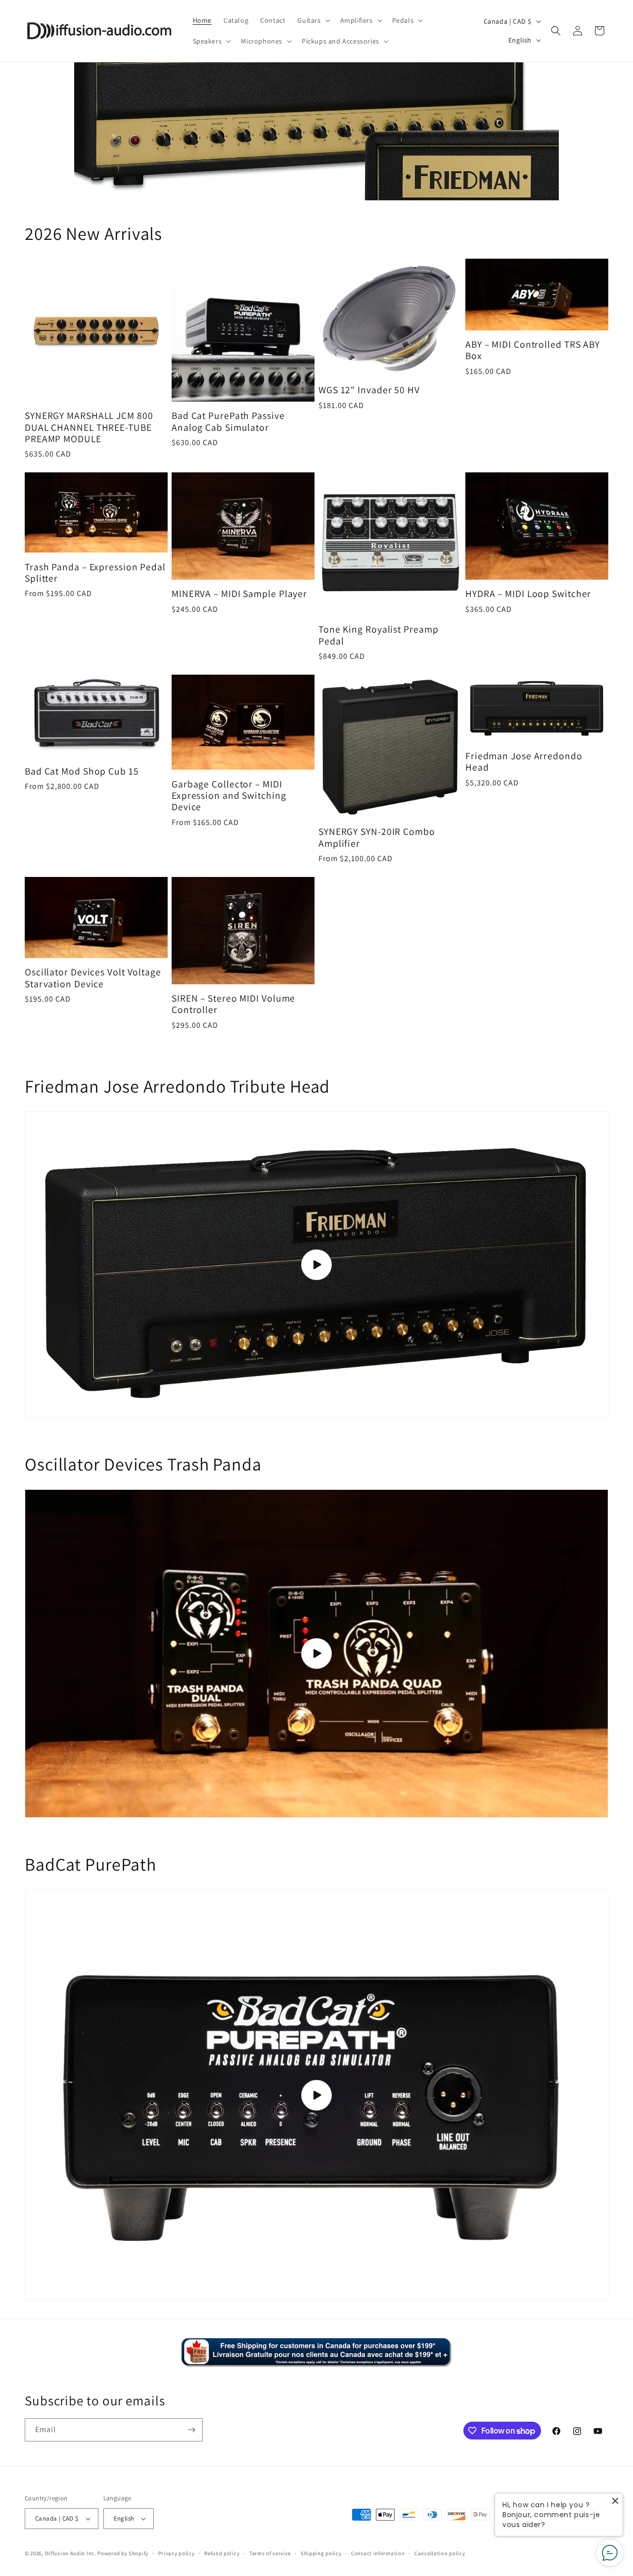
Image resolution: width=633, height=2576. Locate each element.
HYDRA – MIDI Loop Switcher (528, 594)
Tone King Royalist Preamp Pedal (379, 635)
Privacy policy (177, 2553)
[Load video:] (316, 1265)
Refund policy (222, 2553)
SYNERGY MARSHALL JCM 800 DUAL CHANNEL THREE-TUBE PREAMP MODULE (89, 427)
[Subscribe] (191, 2430)
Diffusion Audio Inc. (71, 2553)
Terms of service (270, 2553)
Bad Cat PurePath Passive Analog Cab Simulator (228, 422)
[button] (313, 20)
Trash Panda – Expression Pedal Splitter (95, 573)
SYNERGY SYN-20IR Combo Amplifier (377, 838)
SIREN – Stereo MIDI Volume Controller (233, 1004)
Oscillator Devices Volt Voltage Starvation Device (93, 978)
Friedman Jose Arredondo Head (524, 762)
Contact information (378, 2553)
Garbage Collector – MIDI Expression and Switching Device (229, 796)
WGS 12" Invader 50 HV (369, 390)
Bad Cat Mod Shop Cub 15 (82, 771)
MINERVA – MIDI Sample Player (239, 594)
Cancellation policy (440, 2553)
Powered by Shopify (123, 2553)
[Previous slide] (86, 131)
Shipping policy (321, 2553)
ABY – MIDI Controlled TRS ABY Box (533, 350)
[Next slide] (547, 131)
